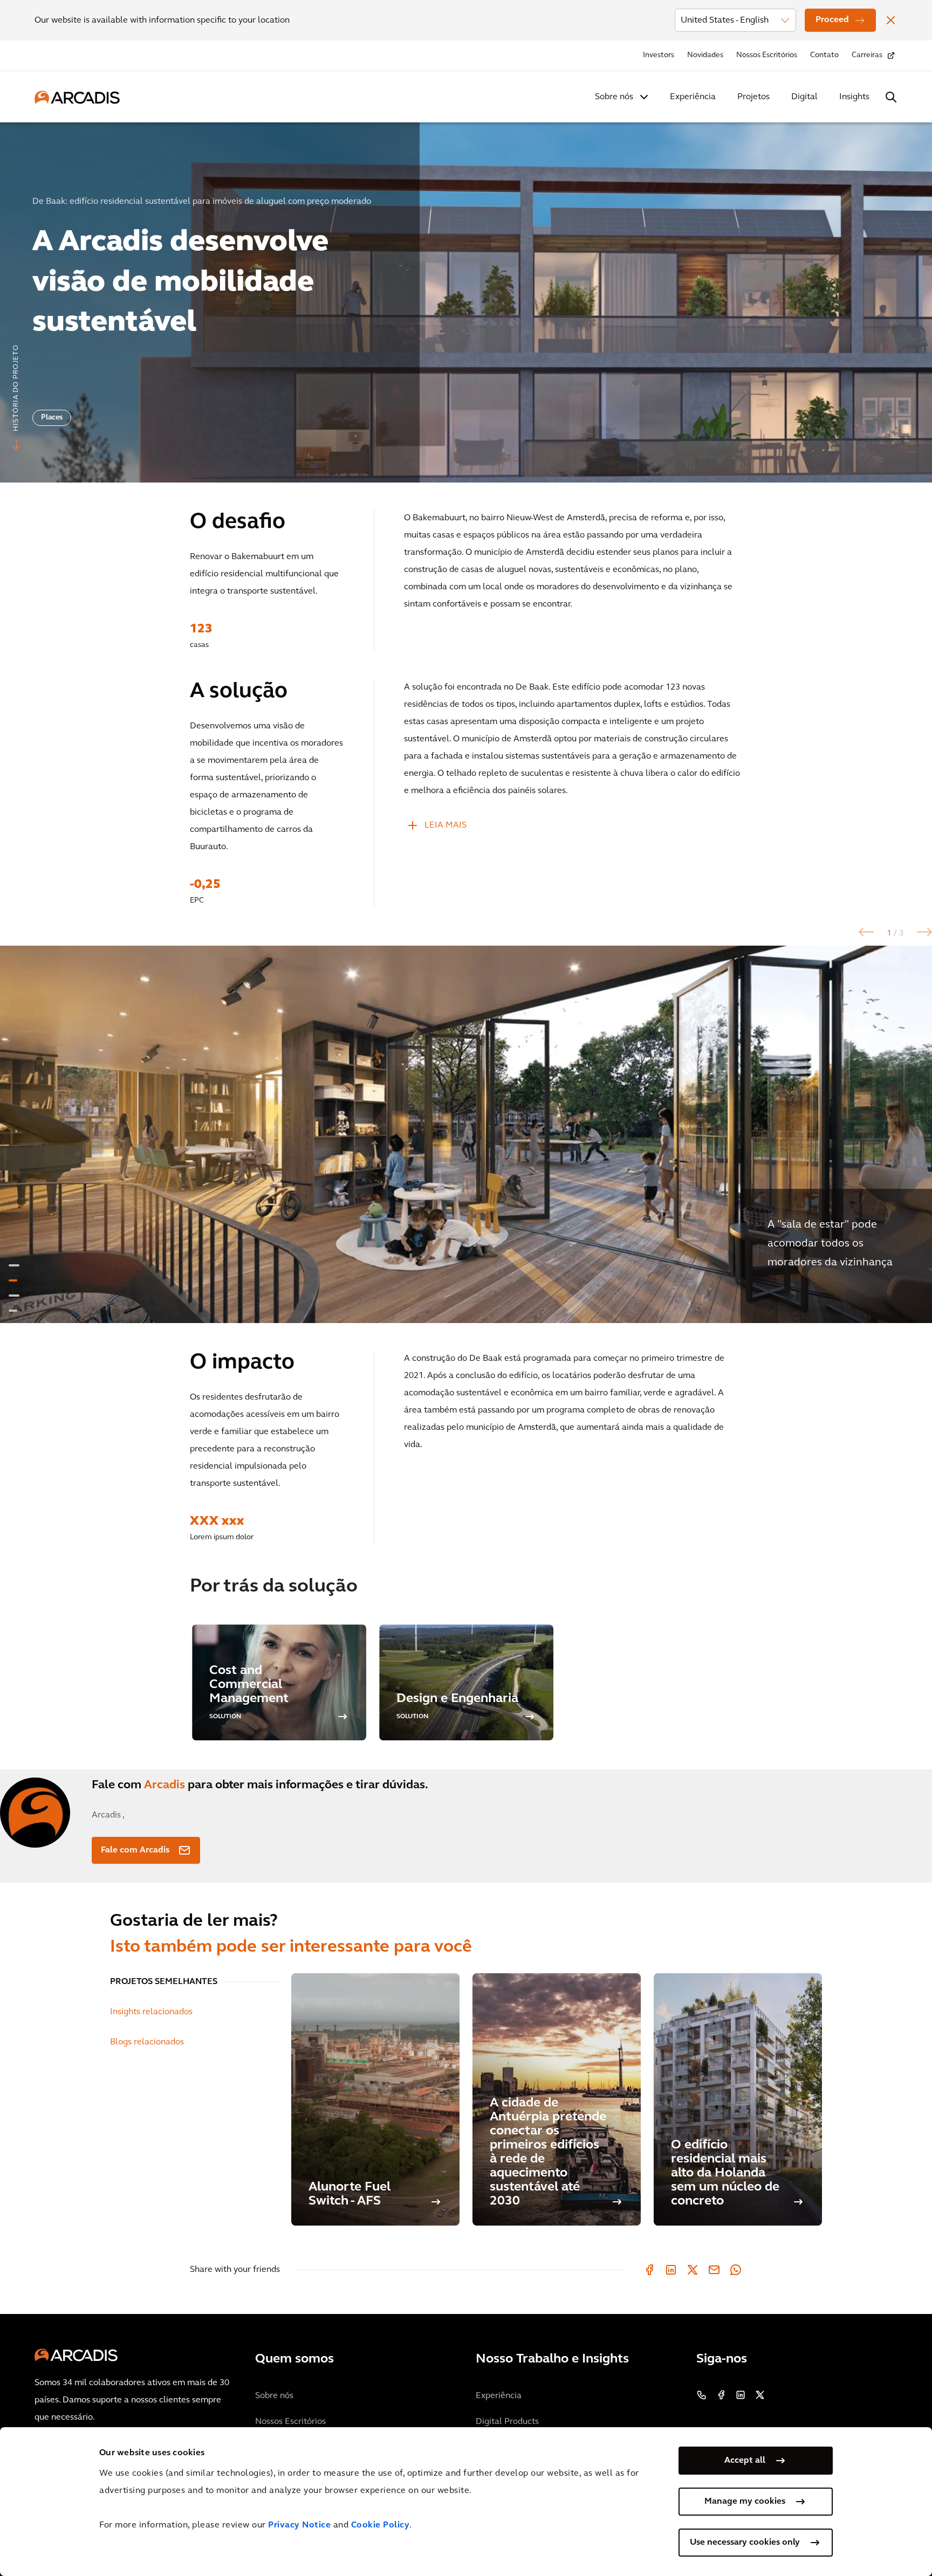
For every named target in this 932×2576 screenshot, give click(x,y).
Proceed (832, 20)
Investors (659, 55)
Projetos (753, 97)
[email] (714, 2270)
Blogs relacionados (147, 2042)
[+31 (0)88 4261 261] (702, 2395)
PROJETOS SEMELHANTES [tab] (164, 1982)
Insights (854, 97)
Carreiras (867, 55)
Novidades (705, 55)
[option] (466, 298)
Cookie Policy (381, 2525)
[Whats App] (736, 2270)
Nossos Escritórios (767, 55)
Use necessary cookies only (745, 2543)
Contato (824, 55)
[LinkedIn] (671, 2270)
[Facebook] (649, 2270)
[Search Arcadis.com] (891, 97)
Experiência (693, 97)
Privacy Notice (299, 2525)
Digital (804, 97)
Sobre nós (614, 97)
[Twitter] (693, 2270)
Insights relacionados (151, 2012)
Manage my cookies (745, 2502)
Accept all (745, 2461)
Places (52, 418)
